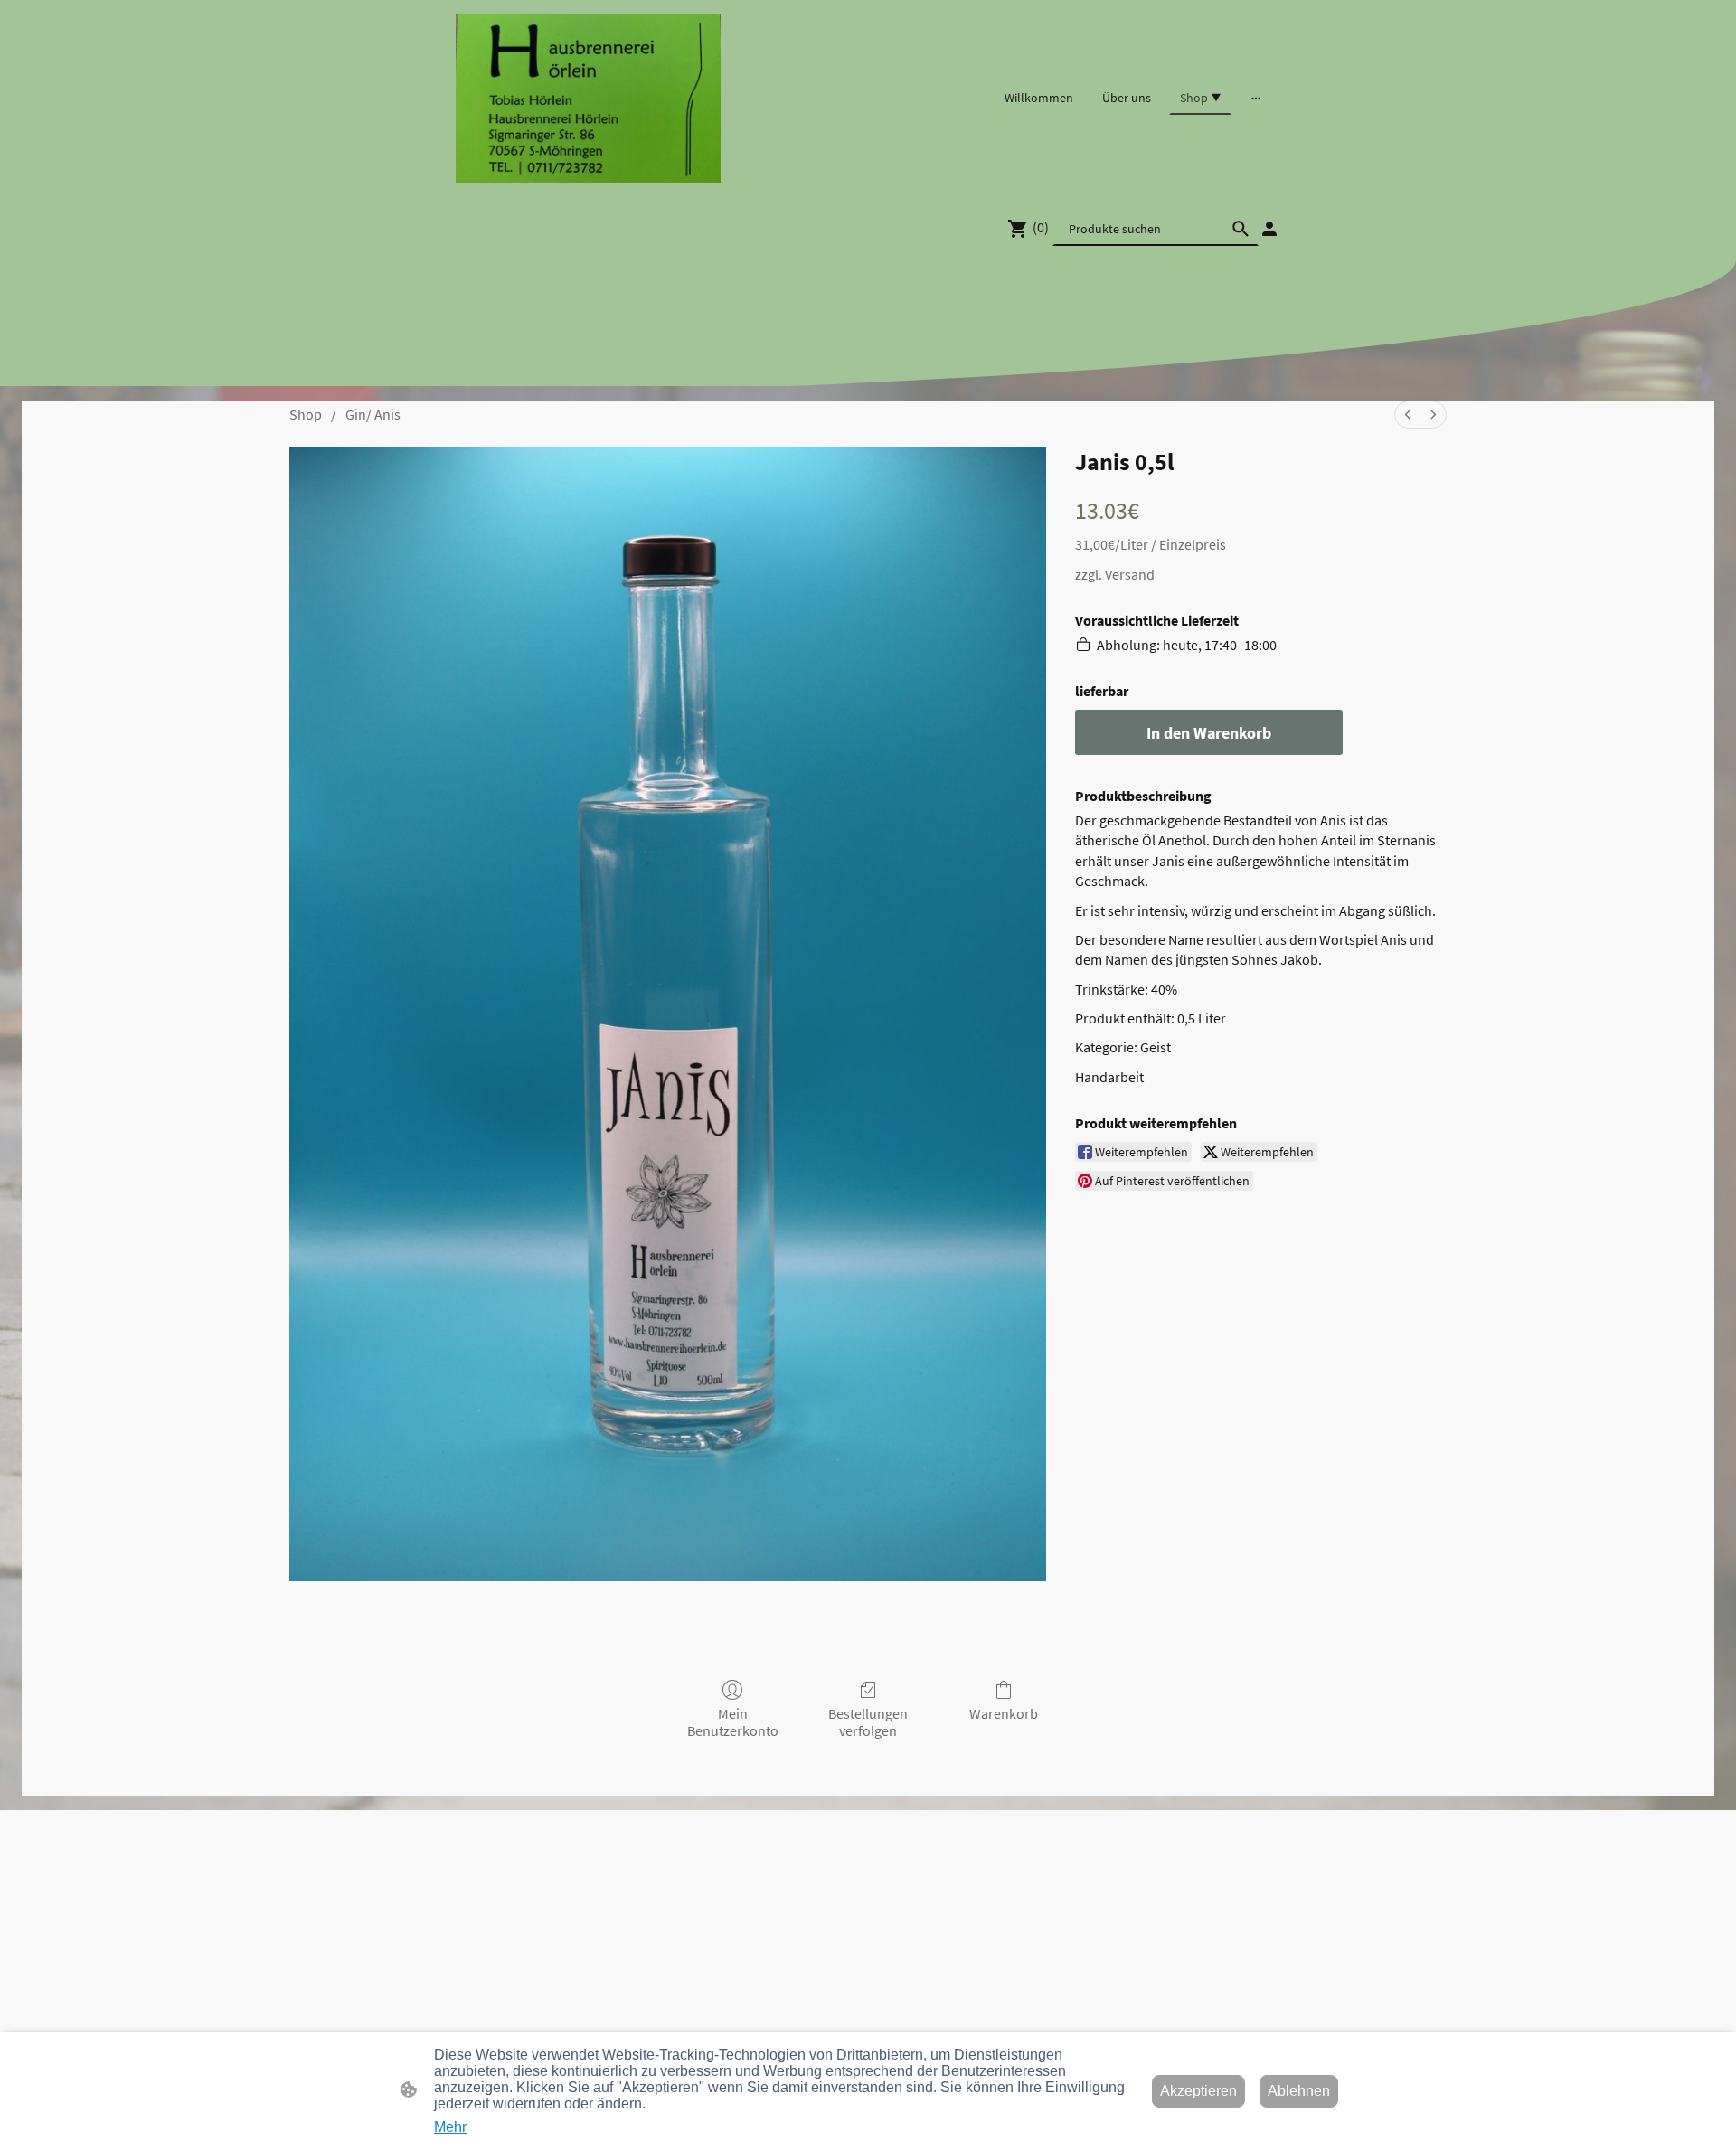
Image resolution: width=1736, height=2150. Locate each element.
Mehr (450, 2127)
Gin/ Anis (373, 414)
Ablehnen (1299, 2091)
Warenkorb (1004, 1713)
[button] (1241, 229)
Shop (306, 414)
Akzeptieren (1198, 2091)
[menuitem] (1408, 415)
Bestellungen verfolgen (868, 1722)
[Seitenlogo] (588, 98)
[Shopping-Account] (1269, 229)
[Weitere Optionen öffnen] (1256, 98)
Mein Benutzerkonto (733, 1722)
